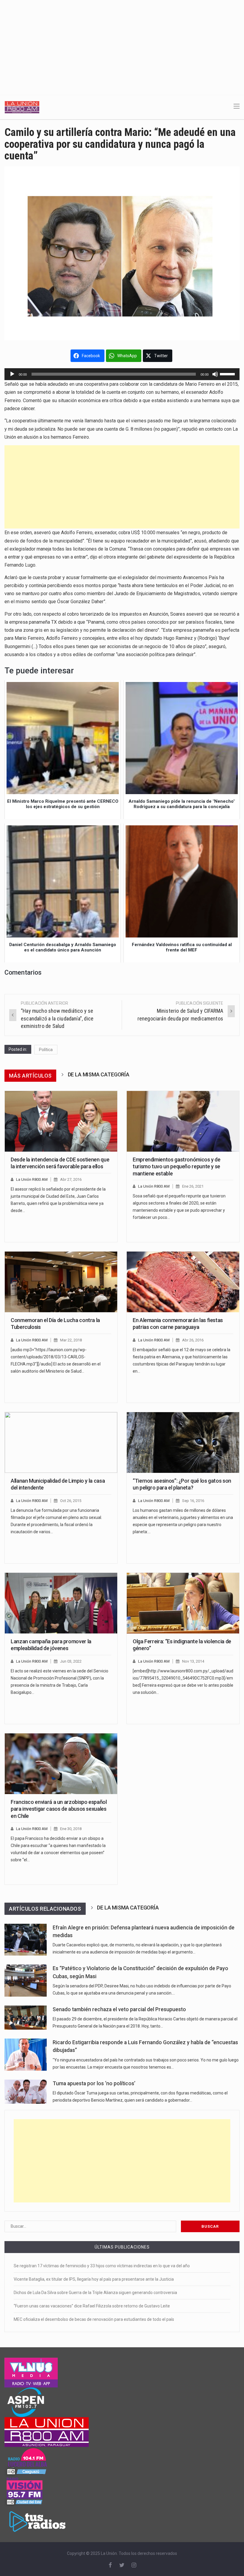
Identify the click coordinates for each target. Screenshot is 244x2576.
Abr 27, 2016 (71, 1179)
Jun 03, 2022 (71, 1661)
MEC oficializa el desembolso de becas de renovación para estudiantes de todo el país (94, 2319)
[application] (122, 374)
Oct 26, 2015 (71, 1501)
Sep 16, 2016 (193, 1501)
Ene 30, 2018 (71, 1829)
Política (46, 1050)
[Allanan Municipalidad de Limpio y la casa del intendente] (61, 1443)
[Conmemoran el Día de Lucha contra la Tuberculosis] (61, 1282)
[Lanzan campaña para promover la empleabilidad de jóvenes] (61, 1603)
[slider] (228, 374)
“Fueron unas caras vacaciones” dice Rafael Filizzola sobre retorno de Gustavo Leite (92, 2306)
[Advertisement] (122, 45)
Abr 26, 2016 (193, 1340)
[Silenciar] (215, 374)
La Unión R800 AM (32, 1179)
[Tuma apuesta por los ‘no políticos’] (26, 2092)
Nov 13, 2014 (193, 1661)
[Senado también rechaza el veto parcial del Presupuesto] (26, 2018)
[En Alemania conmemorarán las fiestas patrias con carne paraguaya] (183, 1282)
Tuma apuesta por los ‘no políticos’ (94, 2083)
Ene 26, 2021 (193, 1186)
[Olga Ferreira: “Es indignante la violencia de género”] (183, 1603)
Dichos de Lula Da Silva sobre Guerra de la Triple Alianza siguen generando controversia (95, 2293)
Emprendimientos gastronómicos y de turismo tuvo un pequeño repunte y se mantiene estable (177, 1167)
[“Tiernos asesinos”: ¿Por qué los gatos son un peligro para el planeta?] (183, 1443)
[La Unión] (22, 107)
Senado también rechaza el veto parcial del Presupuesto (119, 2009)
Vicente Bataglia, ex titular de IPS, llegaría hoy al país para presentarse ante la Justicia (94, 2279)
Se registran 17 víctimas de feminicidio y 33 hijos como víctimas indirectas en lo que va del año (102, 2266)
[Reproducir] (12, 374)
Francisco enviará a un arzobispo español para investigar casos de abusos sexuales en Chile (59, 1809)
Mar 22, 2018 (71, 1340)
